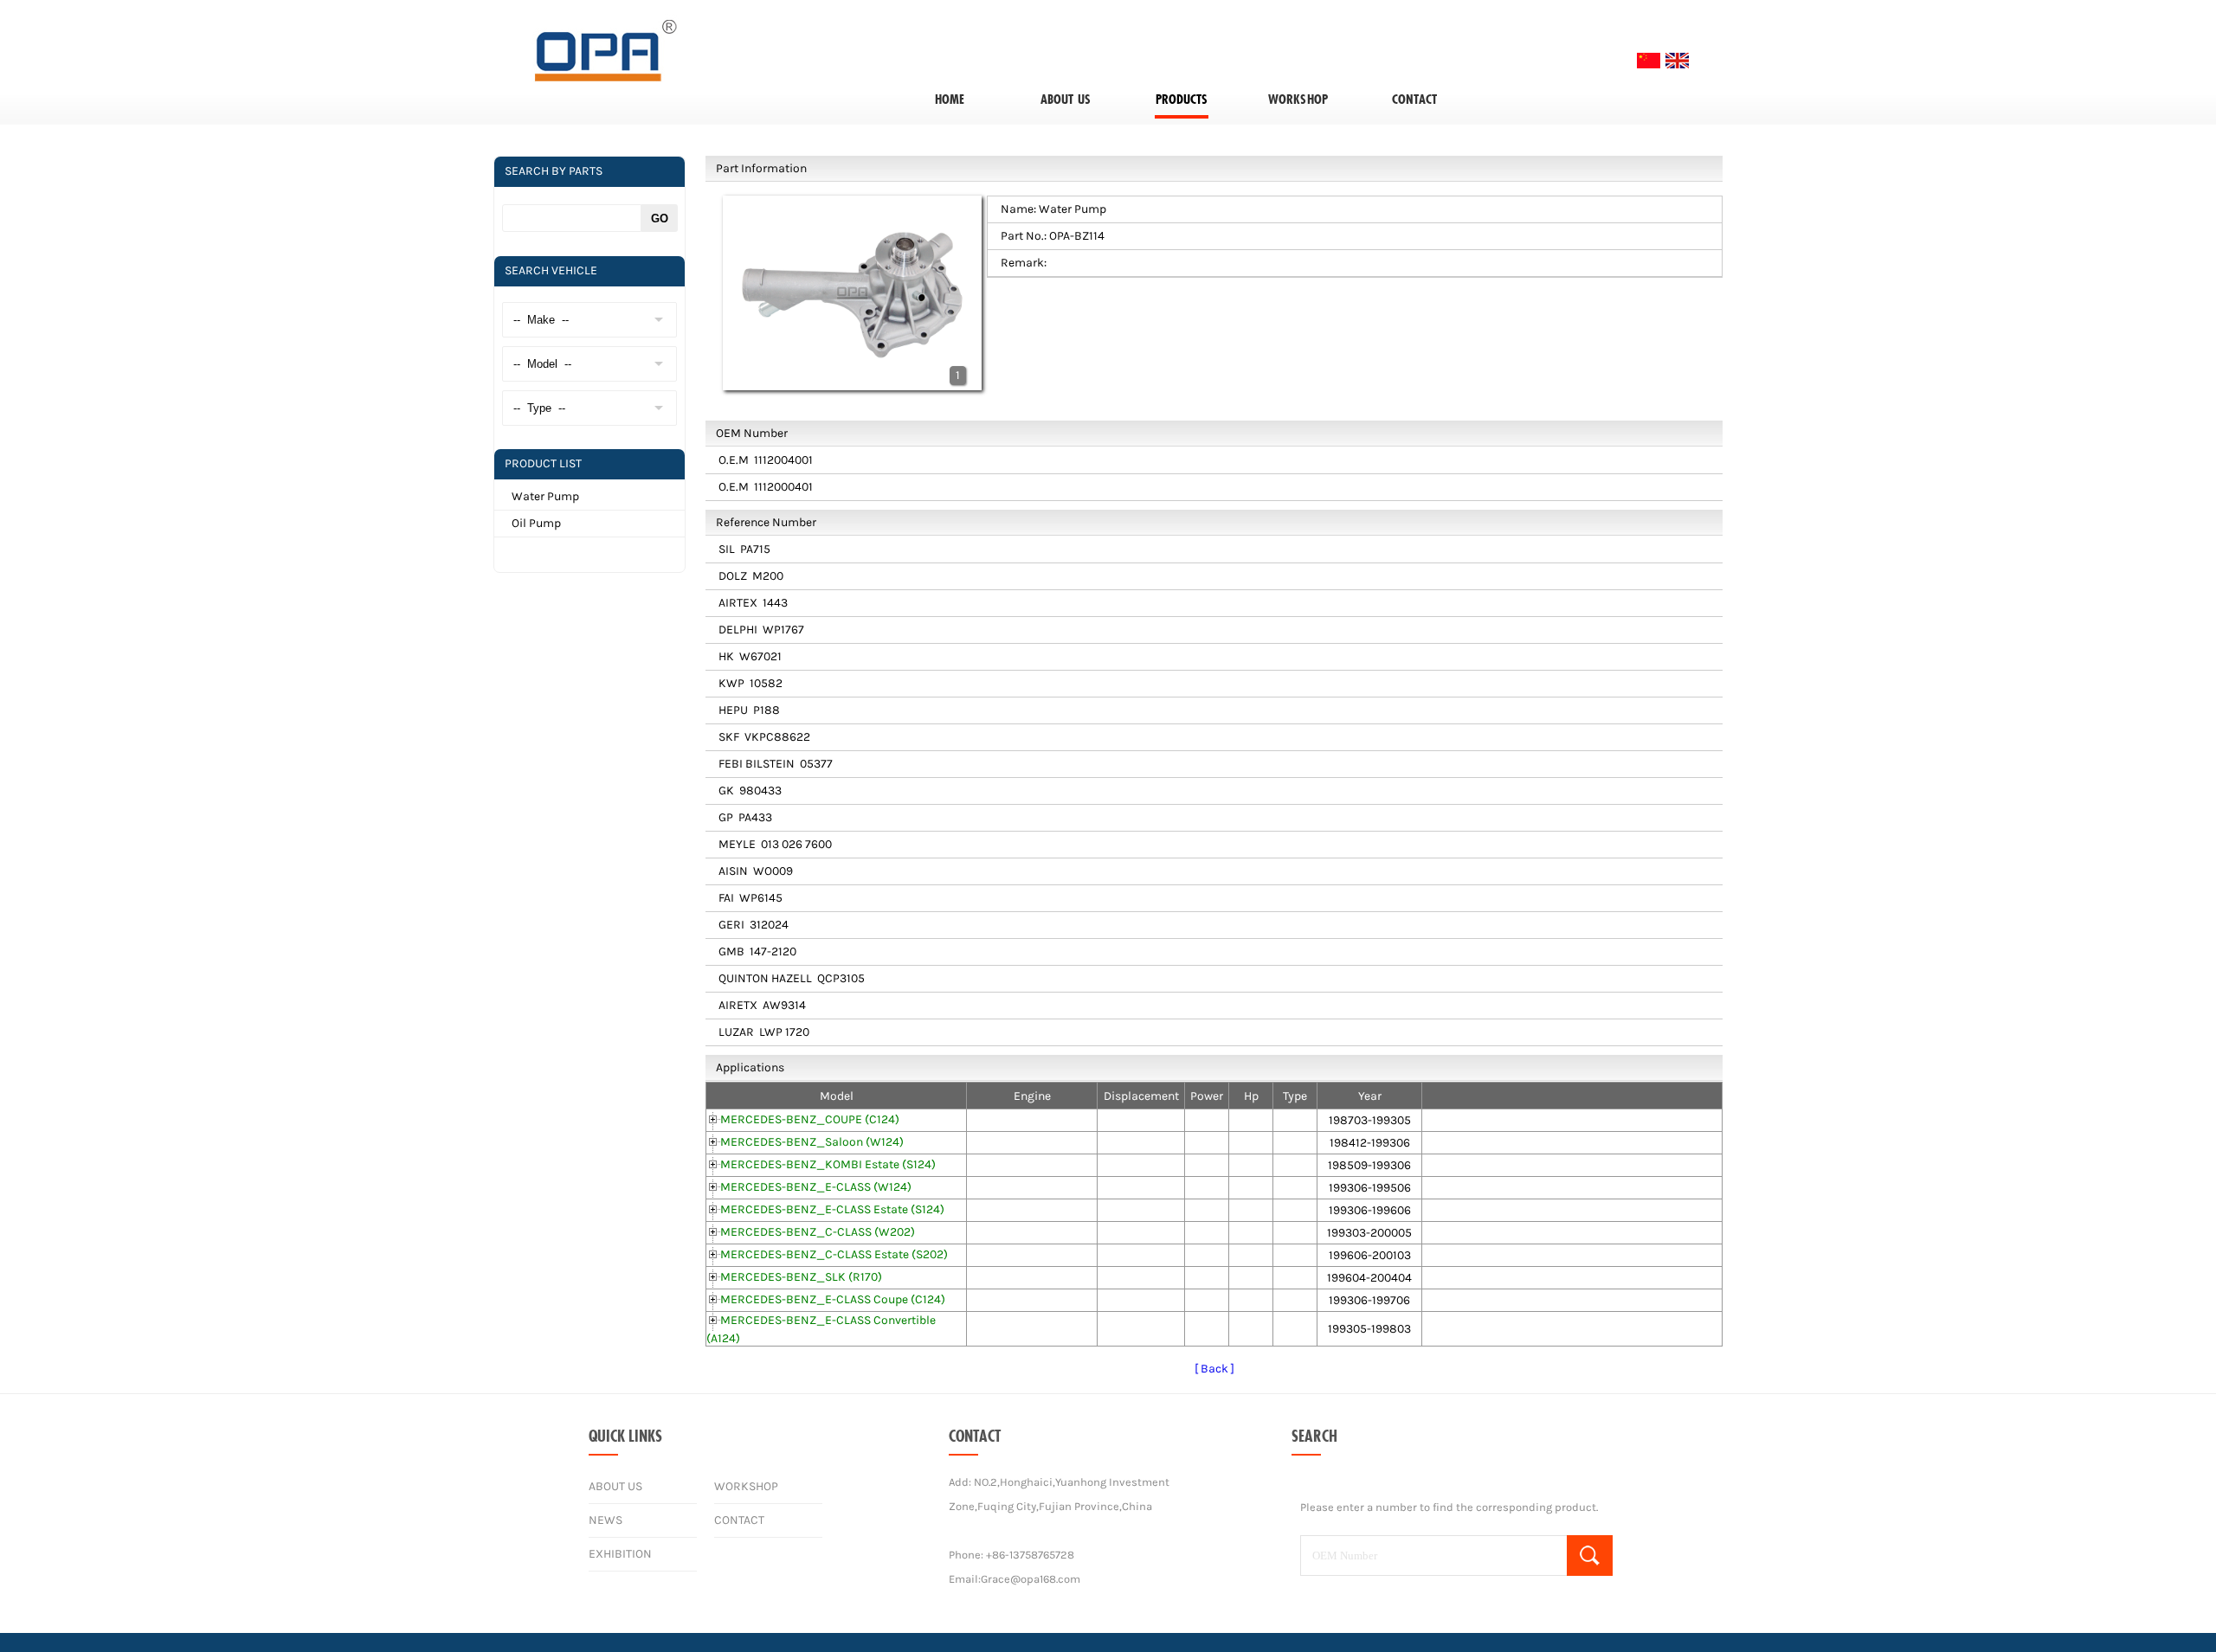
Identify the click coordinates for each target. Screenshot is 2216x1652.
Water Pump (545, 496)
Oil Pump (536, 523)
